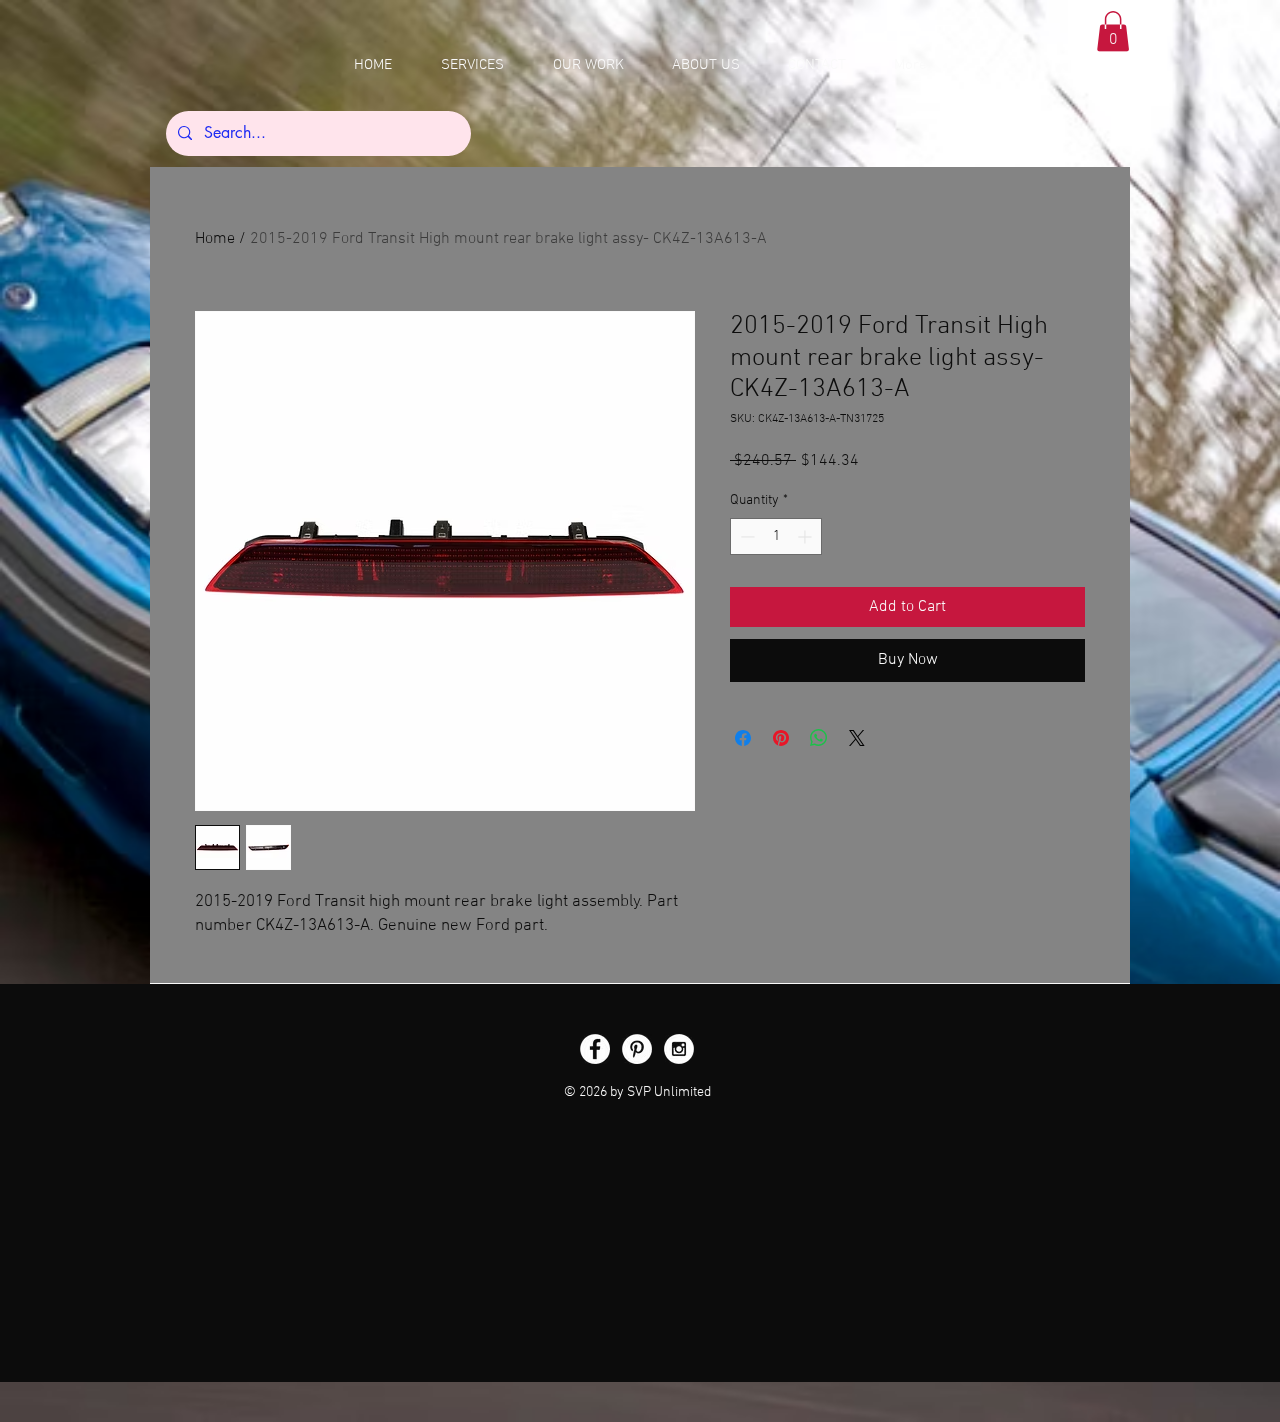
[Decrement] (745, 536)
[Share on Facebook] (743, 738)
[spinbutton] (776, 536)
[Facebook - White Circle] (595, 1049)
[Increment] (806, 536)
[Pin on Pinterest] (781, 738)
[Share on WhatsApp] (819, 738)
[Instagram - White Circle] (679, 1049)
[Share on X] (857, 738)
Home (215, 239)
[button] (1113, 31)
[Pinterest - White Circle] (637, 1049)
